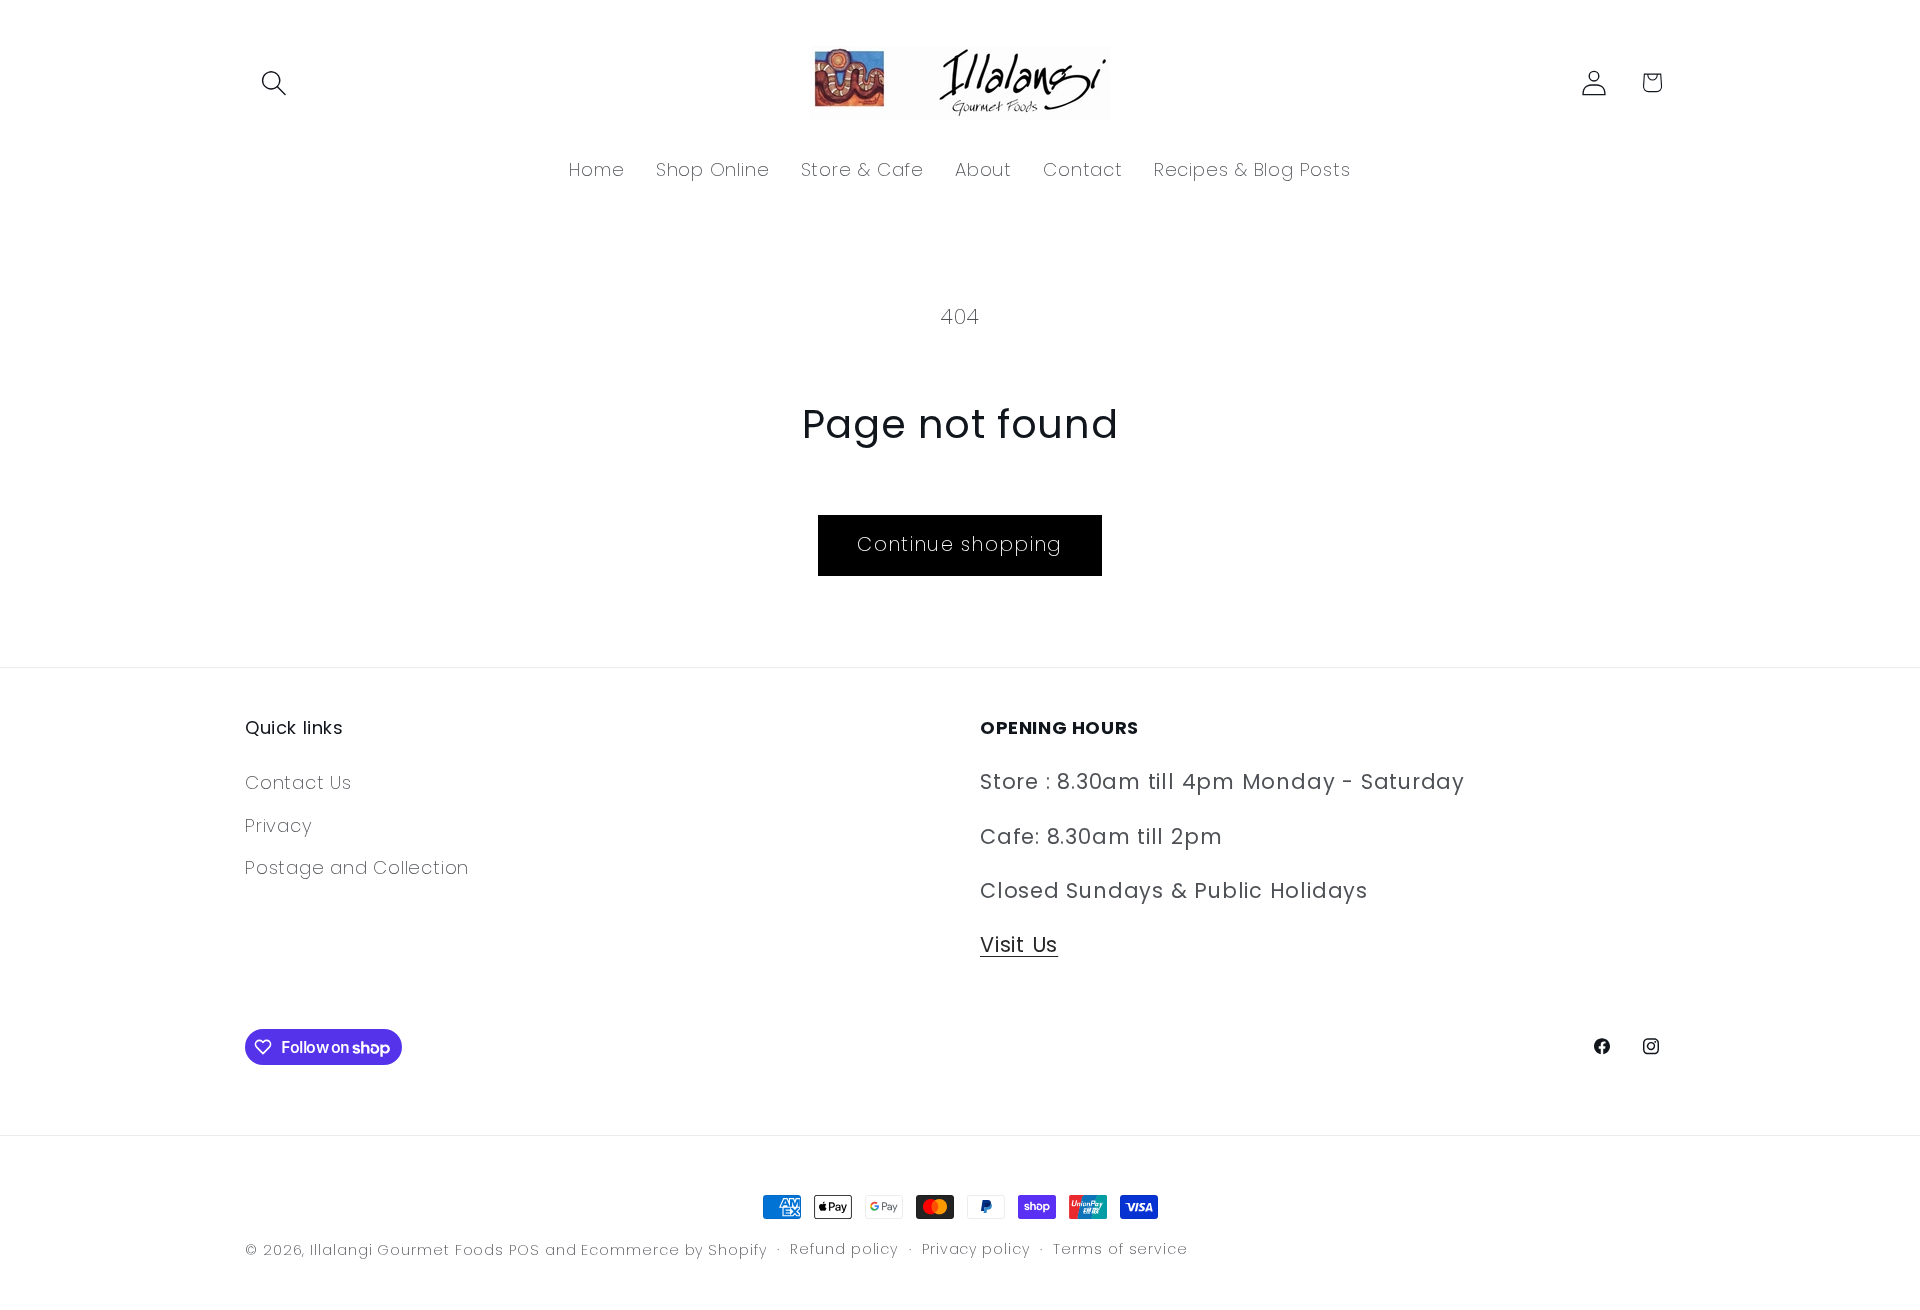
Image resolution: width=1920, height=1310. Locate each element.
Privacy (278, 825)
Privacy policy (976, 1249)
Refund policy (844, 1249)
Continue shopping (959, 544)
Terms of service (1120, 1249)
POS (524, 1250)
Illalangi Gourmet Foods (407, 1250)
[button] (273, 82)
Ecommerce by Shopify (673, 1250)
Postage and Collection (357, 867)
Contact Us (298, 782)
